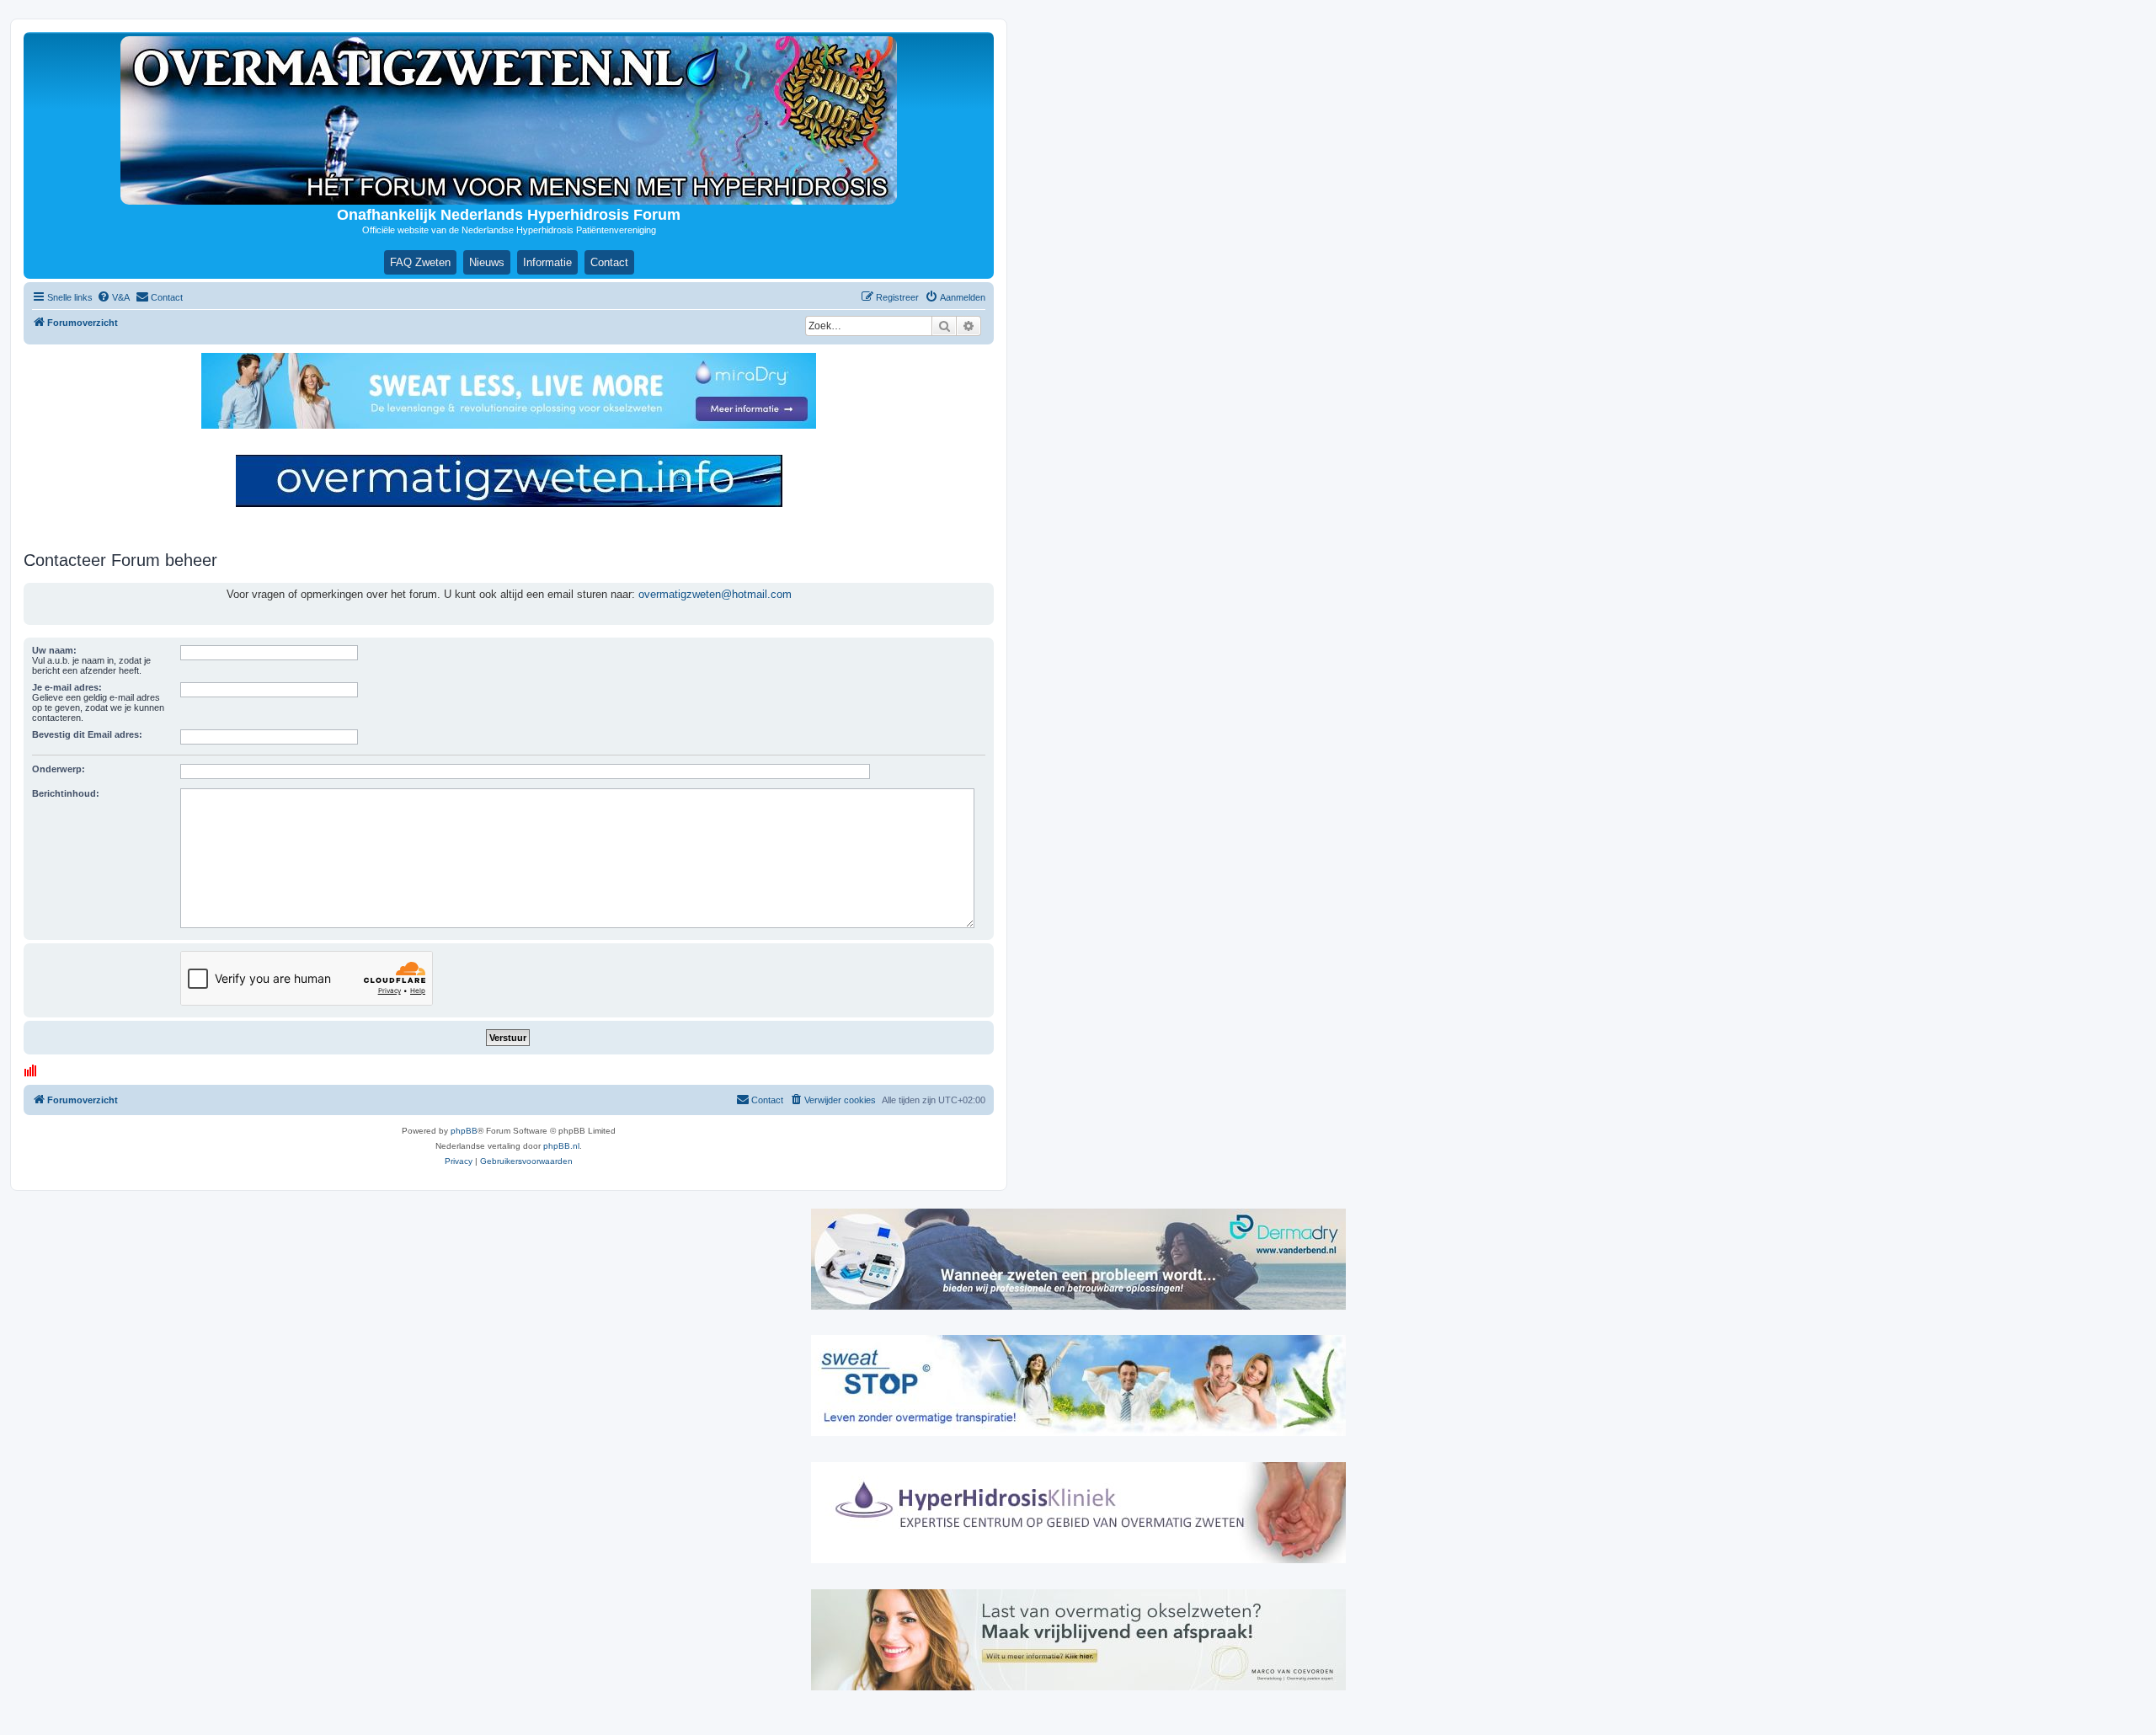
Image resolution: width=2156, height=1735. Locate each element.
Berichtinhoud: (66, 793)
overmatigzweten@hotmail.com (715, 594)
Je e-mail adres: (67, 687)
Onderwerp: (59, 769)
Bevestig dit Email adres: (87, 734)
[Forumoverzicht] (509, 120)
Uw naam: (54, 650)
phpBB (464, 1131)
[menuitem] (113, 297)
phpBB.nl (561, 1146)
